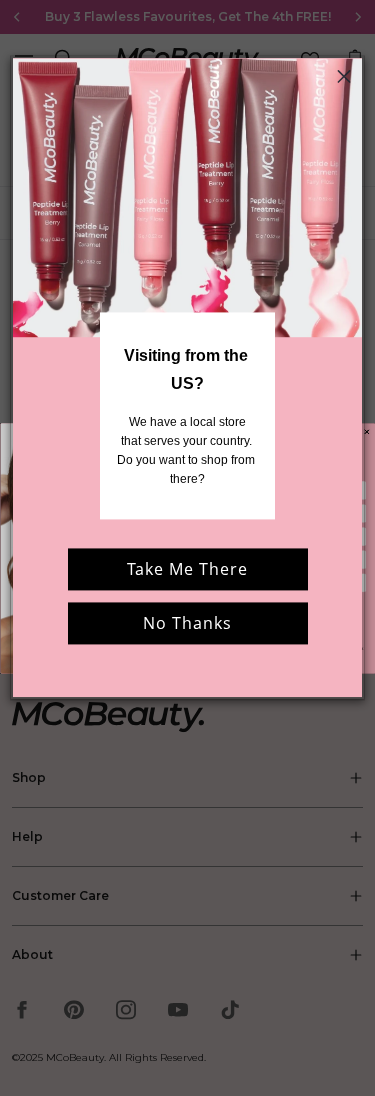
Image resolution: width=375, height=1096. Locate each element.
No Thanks (187, 624)
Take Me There (187, 570)
